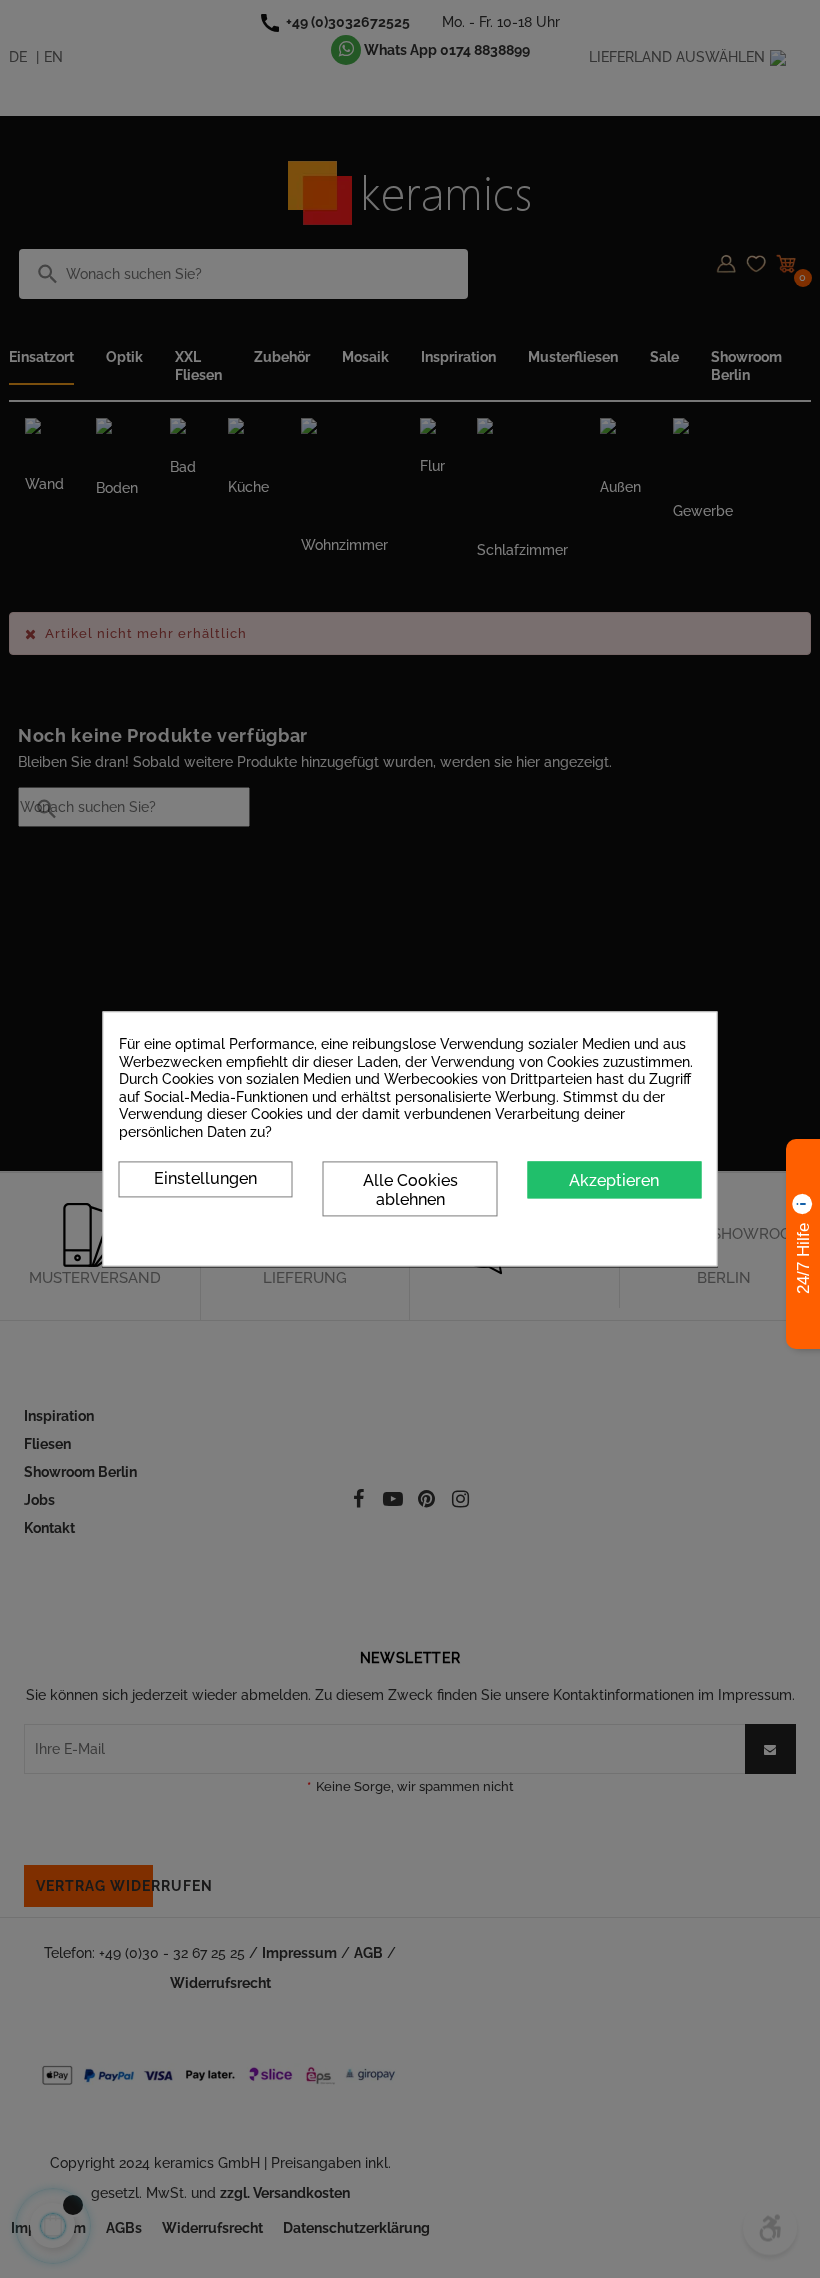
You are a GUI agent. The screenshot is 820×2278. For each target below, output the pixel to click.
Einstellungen (205, 1178)
